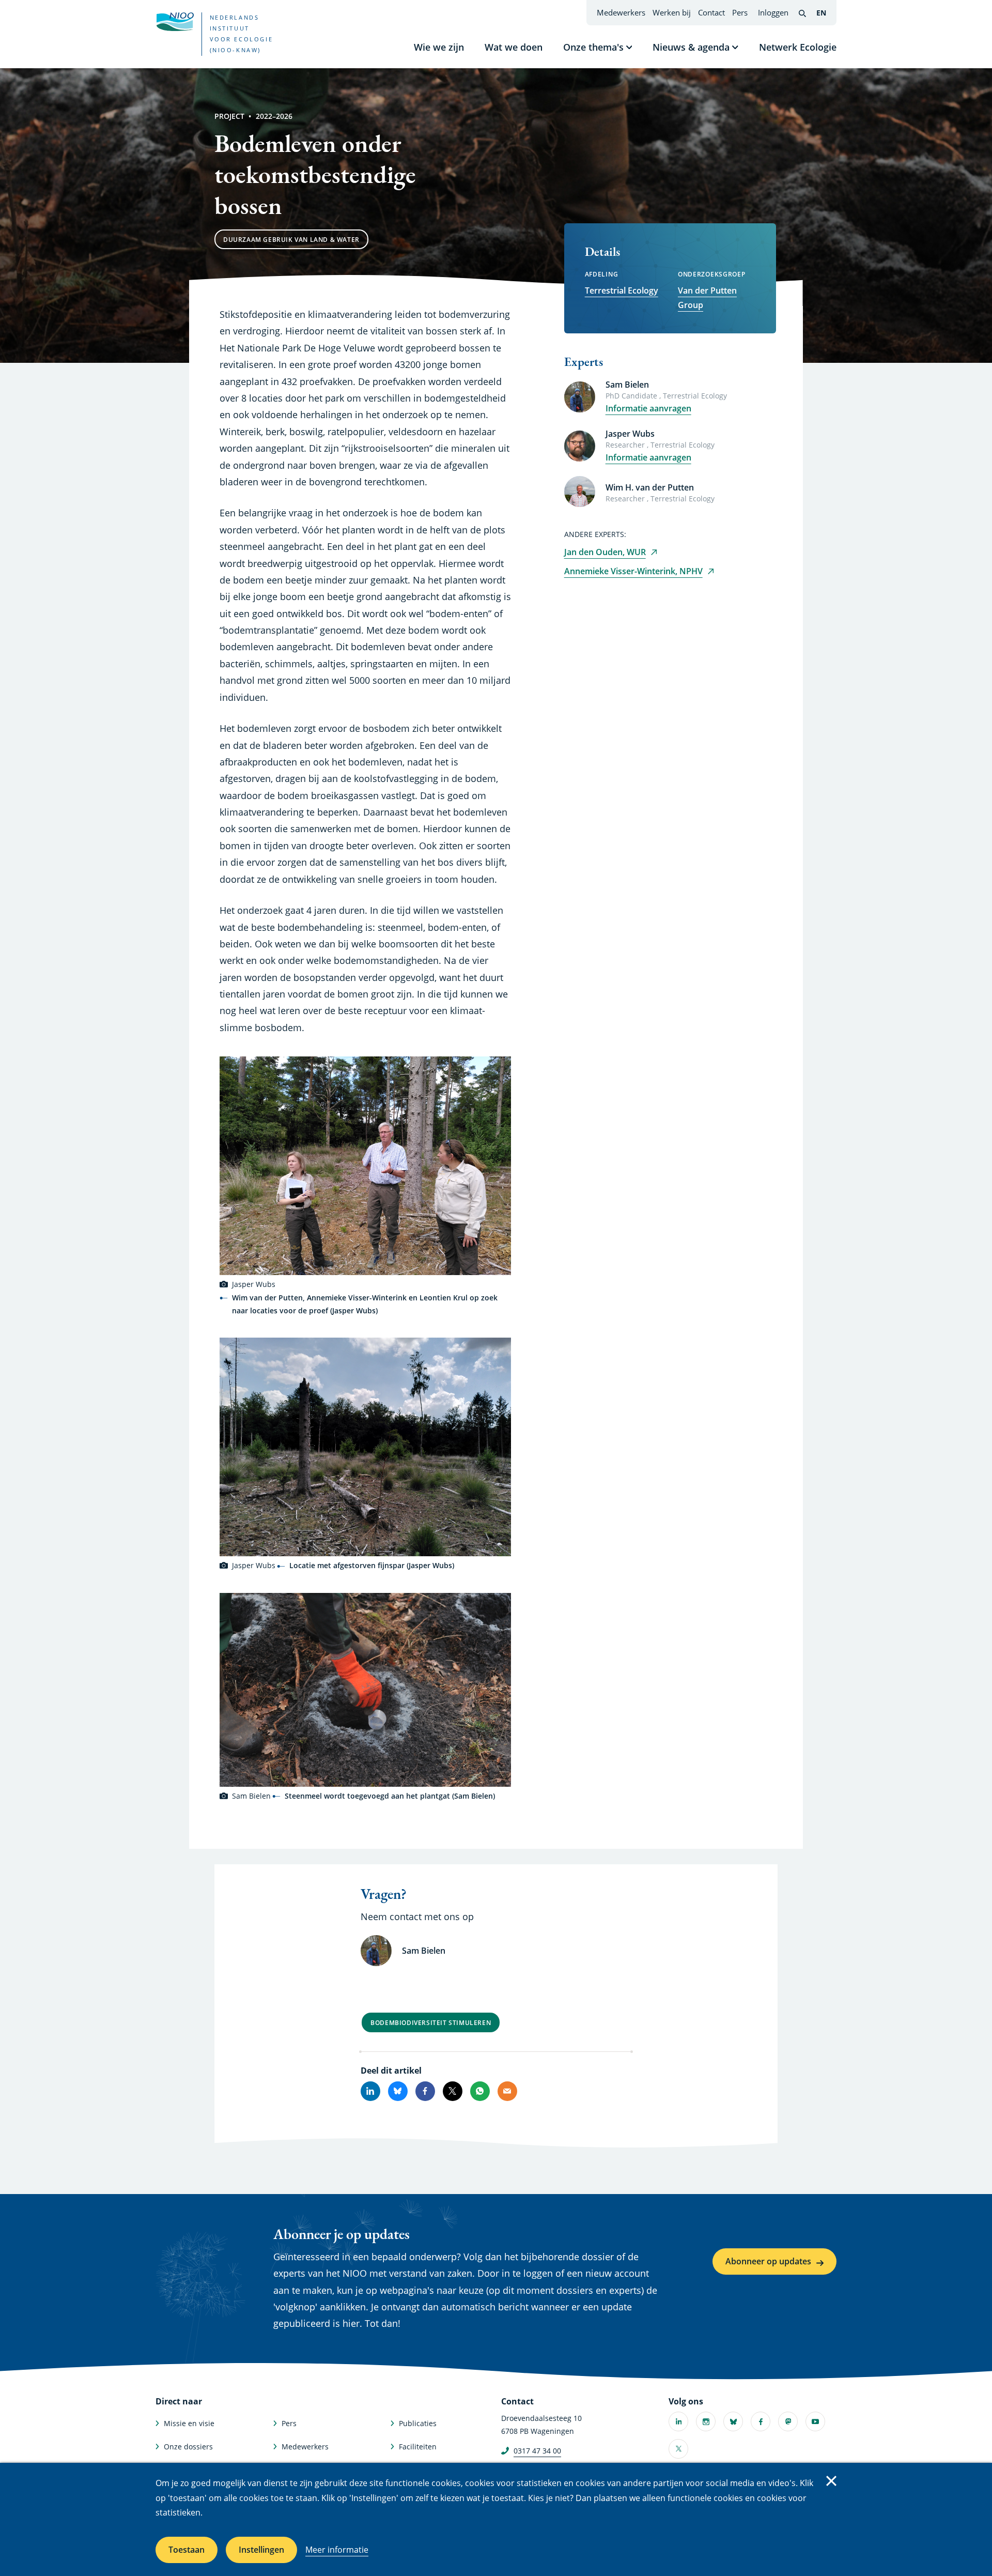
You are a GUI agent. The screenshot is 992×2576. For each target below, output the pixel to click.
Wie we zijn (439, 47)
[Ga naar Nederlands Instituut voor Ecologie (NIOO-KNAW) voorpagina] (175, 22)
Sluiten (831, 2481)
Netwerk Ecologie (798, 47)
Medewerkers (621, 12)
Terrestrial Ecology (622, 290)
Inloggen (773, 12)
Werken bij (672, 12)
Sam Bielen (627, 385)
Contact (711, 12)
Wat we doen (514, 47)
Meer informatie (337, 2550)
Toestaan (187, 2550)
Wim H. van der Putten (650, 487)
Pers (740, 12)
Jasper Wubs (630, 434)
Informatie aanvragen (648, 408)
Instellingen (261, 2550)
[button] (365, 1166)
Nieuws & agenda (691, 47)
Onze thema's (593, 47)
